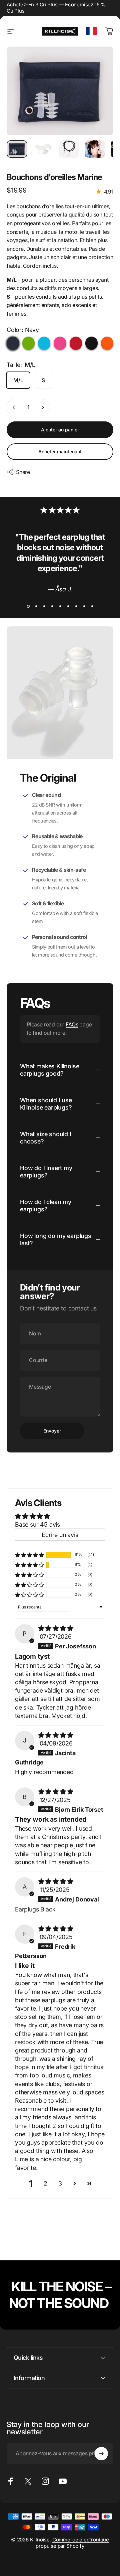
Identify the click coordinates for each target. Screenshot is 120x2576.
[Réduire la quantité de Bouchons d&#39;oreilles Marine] (14, 407)
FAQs (72, 1024)
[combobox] (91, 31)
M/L (18, 380)
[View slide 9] (92, 606)
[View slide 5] (60, 606)
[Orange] (107, 343)
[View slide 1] (28, 606)
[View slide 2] (36, 606)
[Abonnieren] (101, 2454)
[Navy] (13, 343)
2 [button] (45, 2183)
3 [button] (60, 2183)
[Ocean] (44, 343)
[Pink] (60, 343)
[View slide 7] (76, 606)
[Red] (76, 343)
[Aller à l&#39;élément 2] (43, 149)
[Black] (91, 343)
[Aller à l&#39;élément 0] (17, 149)
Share (23, 472)
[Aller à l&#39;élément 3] (69, 149)
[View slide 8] (84, 606)
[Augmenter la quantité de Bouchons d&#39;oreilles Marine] (43, 407)
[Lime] (28, 343)
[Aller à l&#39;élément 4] (95, 149)
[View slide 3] (44, 606)
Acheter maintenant (60, 452)
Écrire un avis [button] (60, 1535)
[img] (56, 1628)
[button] (29, 1555)
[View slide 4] (52, 606)
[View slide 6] (68, 606)
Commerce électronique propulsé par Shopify (72, 2543)
